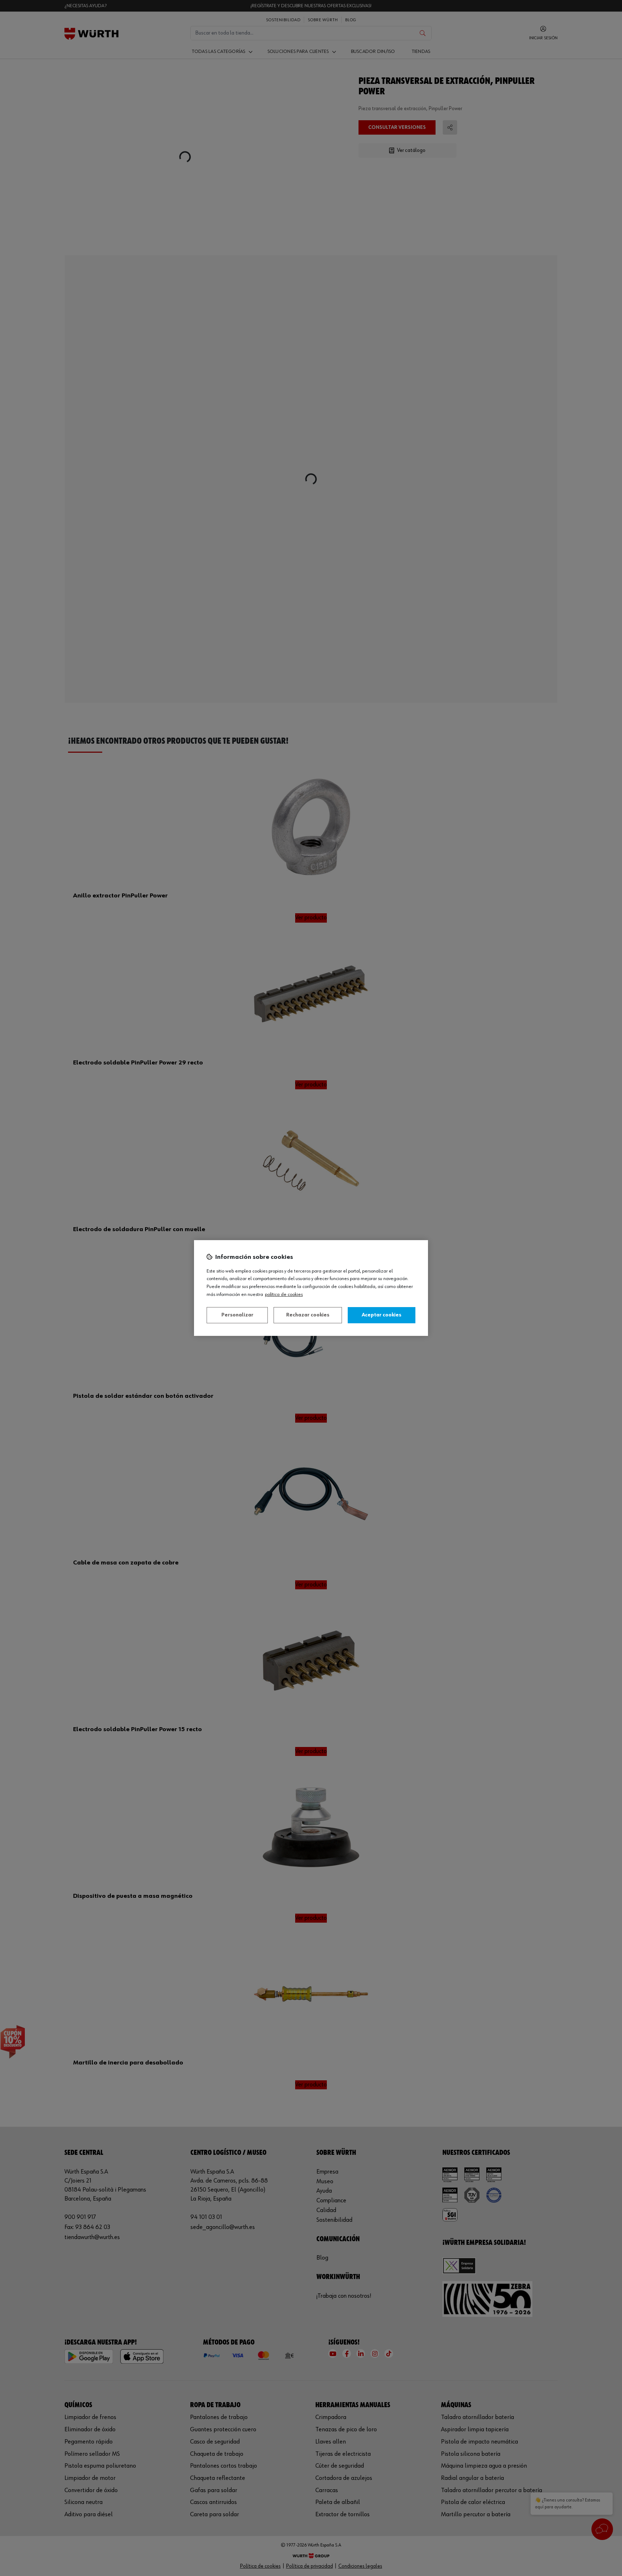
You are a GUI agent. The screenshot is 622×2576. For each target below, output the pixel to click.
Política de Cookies (284, 1294)
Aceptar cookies (382, 1315)
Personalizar (237, 1315)
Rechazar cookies (308, 1315)
